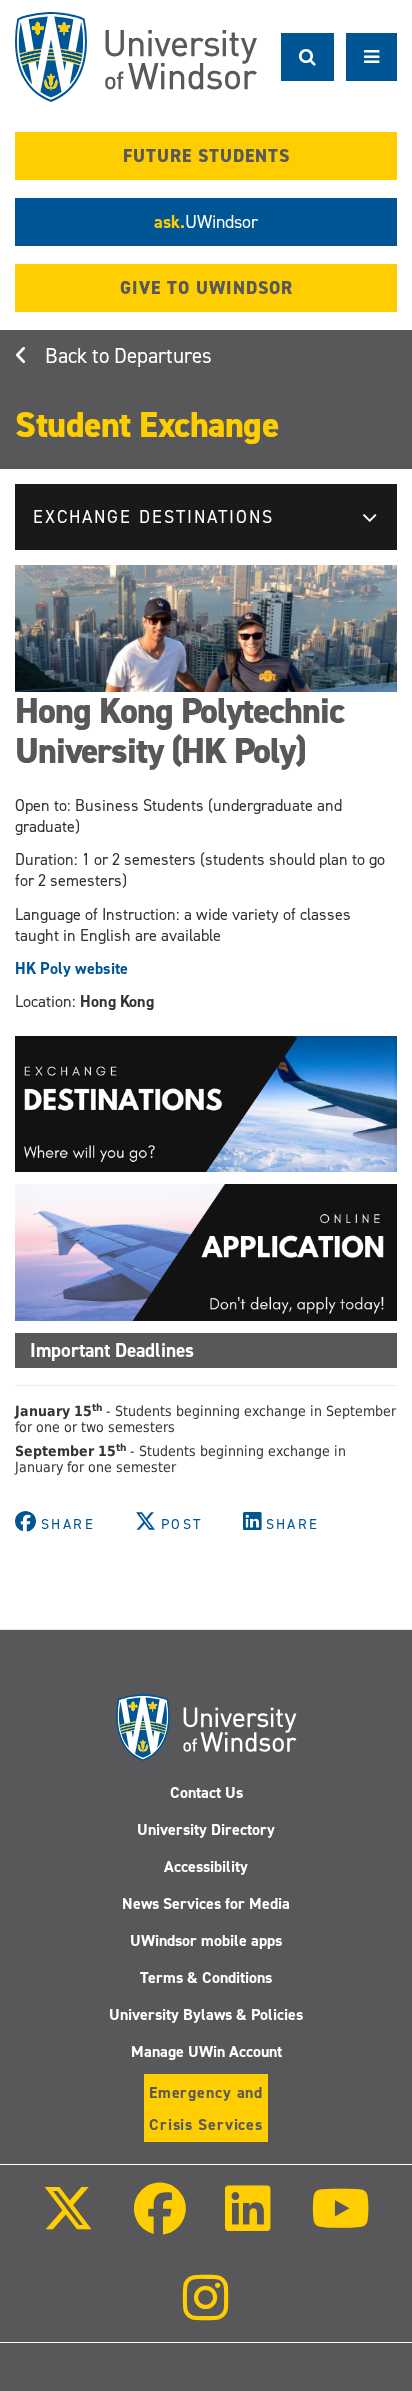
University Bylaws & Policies (206, 2014)
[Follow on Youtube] (339, 2222)
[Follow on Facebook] (160, 2222)
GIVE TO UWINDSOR (206, 288)
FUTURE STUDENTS (206, 156)
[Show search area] (307, 57)
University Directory (206, 1829)
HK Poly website (71, 968)
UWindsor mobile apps (206, 1940)
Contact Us (206, 1792)
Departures (163, 356)
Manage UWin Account (206, 2051)
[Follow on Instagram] (206, 2311)
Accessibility (206, 1866)
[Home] (136, 57)
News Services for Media (206, 1903)
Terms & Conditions (206, 1977)
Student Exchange (146, 425)
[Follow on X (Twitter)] (68, 2222)
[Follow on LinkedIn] (248, 2222)
